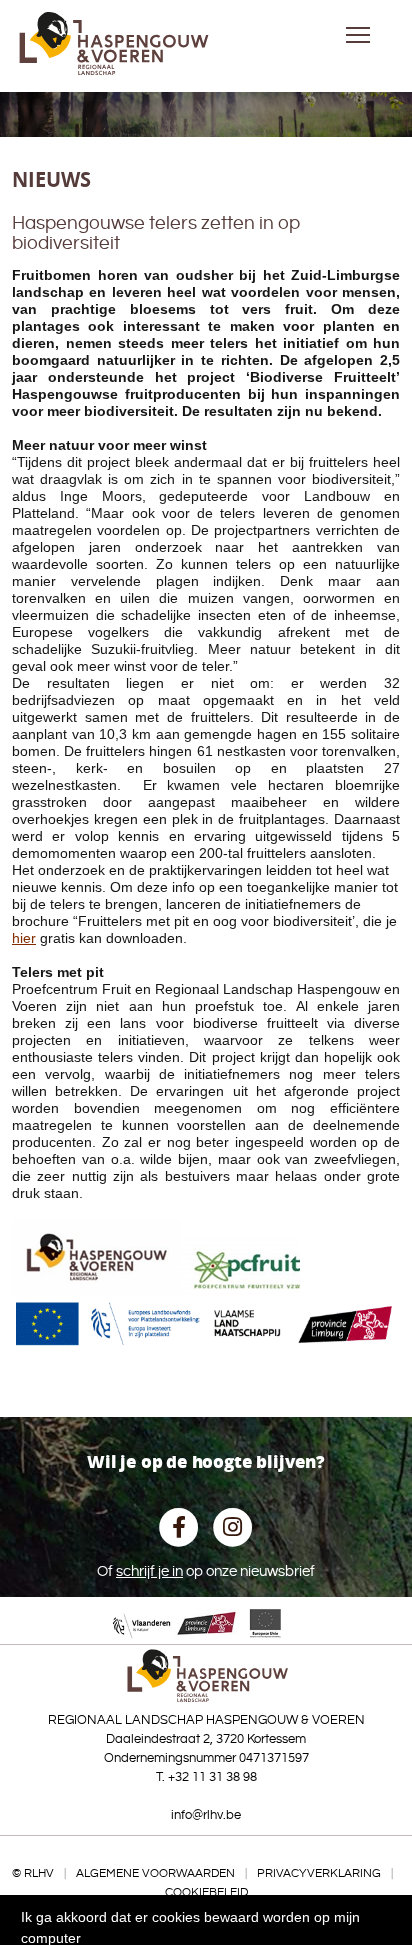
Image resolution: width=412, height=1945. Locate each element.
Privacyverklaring (319, 1873)
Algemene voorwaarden (155, 1873)
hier (24, 938)
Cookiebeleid (206, 1892)
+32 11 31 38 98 (212, 1777)
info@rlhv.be (206, 1815)
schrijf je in (149, 1571)
